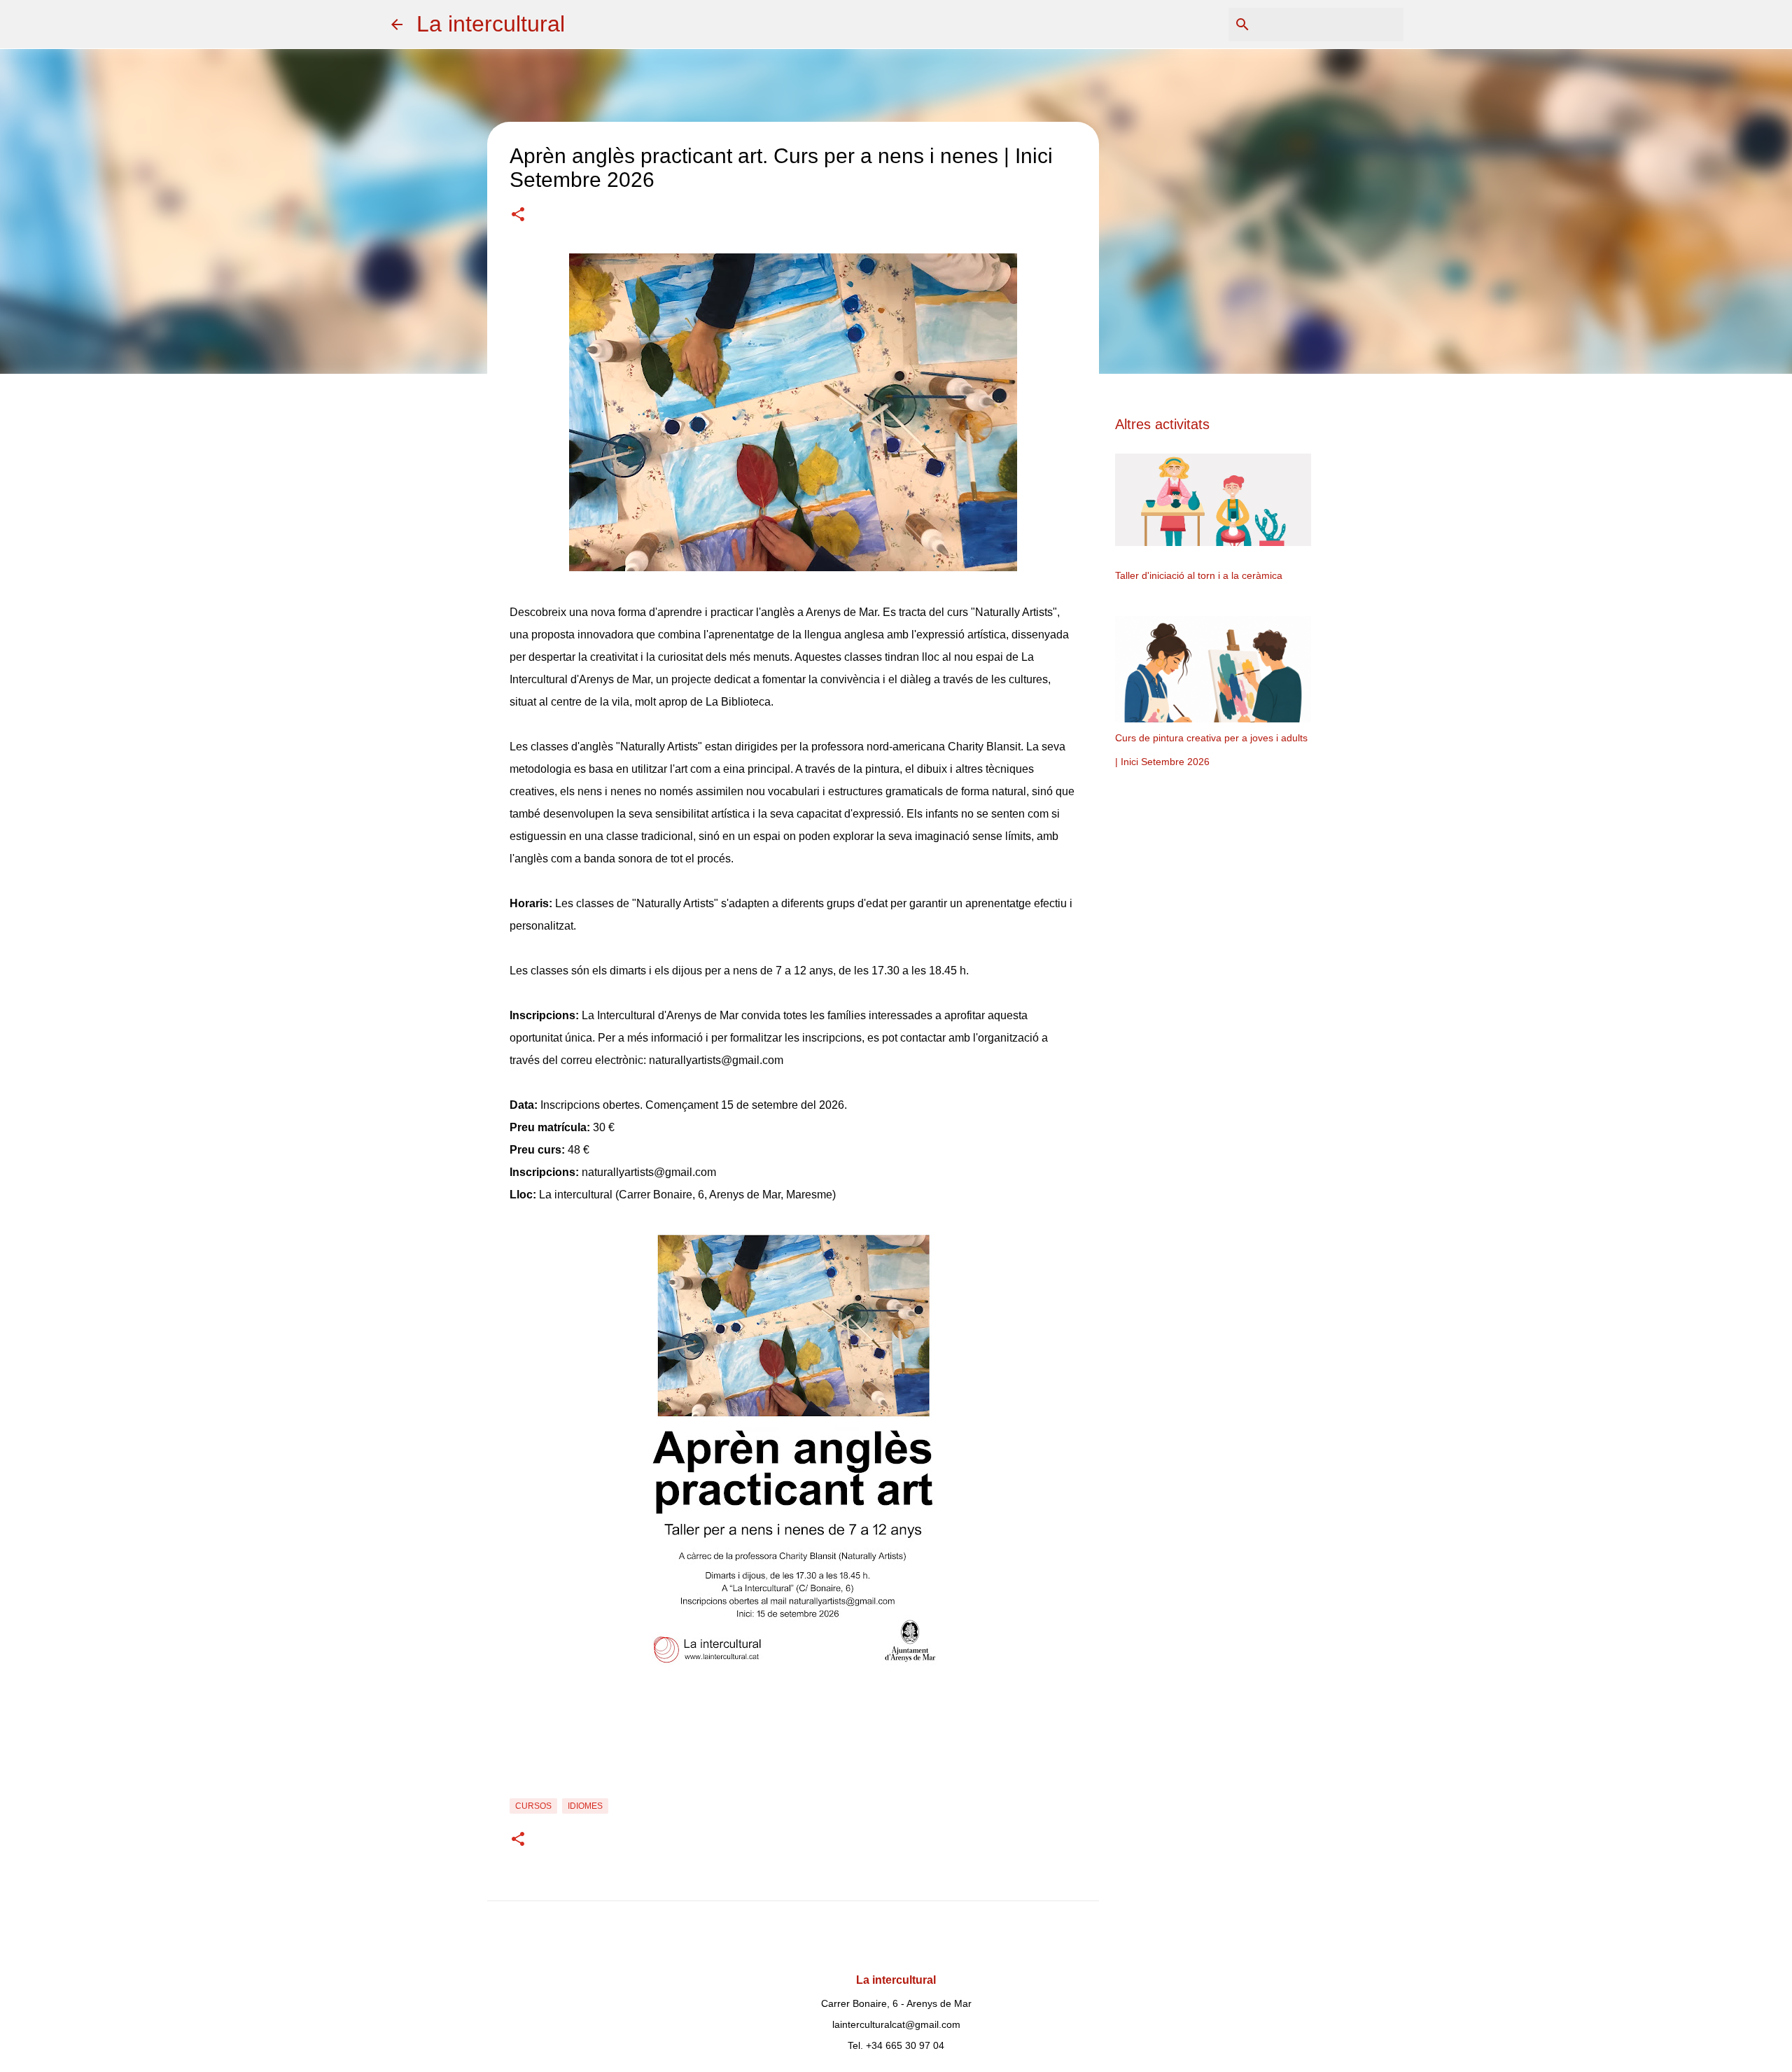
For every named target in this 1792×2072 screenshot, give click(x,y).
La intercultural (491, 24)
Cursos (533, 1806)
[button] (518, 216)
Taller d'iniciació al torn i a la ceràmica (1199, 575)
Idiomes (585, 1806)
